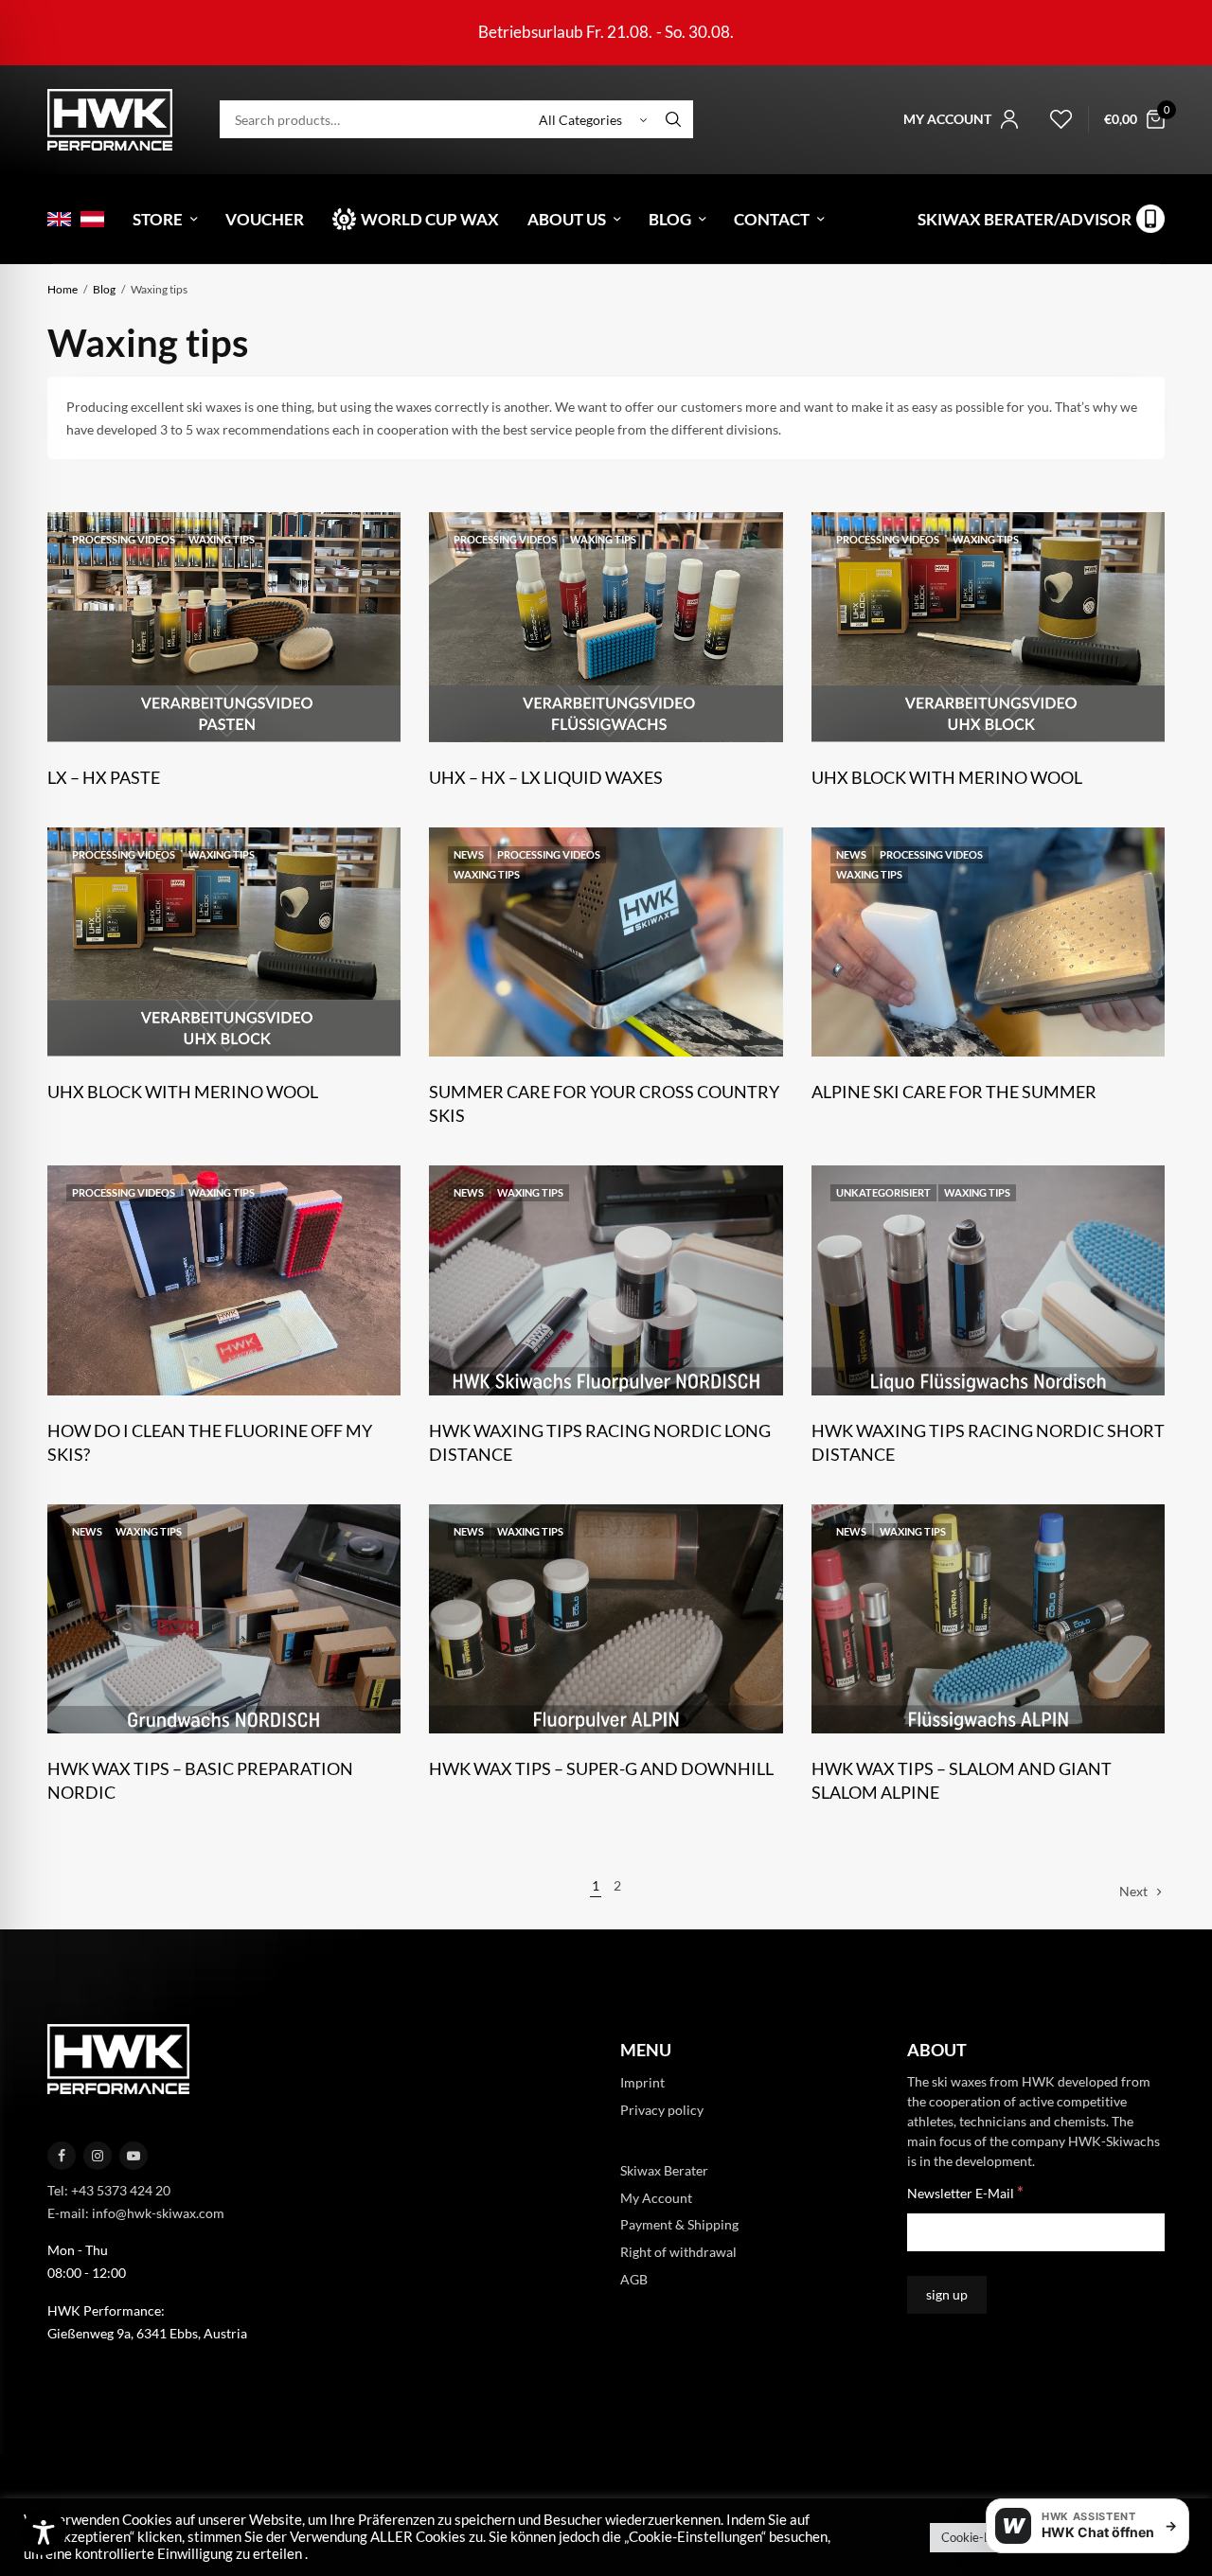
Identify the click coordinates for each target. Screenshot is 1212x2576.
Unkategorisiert (883, 1192)
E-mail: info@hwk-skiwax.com (136, 2213)
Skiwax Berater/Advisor (1025, 219)
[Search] (673, 119)
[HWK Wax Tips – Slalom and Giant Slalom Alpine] (988, 1619)
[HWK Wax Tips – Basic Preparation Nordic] (224, 1619)
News (469, 854)
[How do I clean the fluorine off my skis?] (224, 1280)
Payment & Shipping (679, 2225)
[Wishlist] (1053, 119)
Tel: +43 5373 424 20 (109, 2190)
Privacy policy (662, 2110)
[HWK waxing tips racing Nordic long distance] (606, 1280)
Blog (670, 219)
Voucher (265, 219)
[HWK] (110, 120)
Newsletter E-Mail (965, 2193)
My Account (656, 2198)
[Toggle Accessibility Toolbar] (44, 2532)
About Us (567, 219)
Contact (772, 219)
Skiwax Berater (664, 2170)
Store (158, 219)
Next (1133, 1891)
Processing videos (124, 539)
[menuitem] (59, 219)
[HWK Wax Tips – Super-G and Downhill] (606, 1619)
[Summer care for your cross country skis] (606, 942)
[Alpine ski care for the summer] (988, 942)
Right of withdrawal (678, 2253)
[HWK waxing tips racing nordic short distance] (988, 1280)
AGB (634, 2279)
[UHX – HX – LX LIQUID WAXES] (606, 627)
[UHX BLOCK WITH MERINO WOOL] (988, 627)
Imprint (642, 2083)
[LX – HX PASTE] (224, 627)
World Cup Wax (430, 219)
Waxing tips (222, 539)
